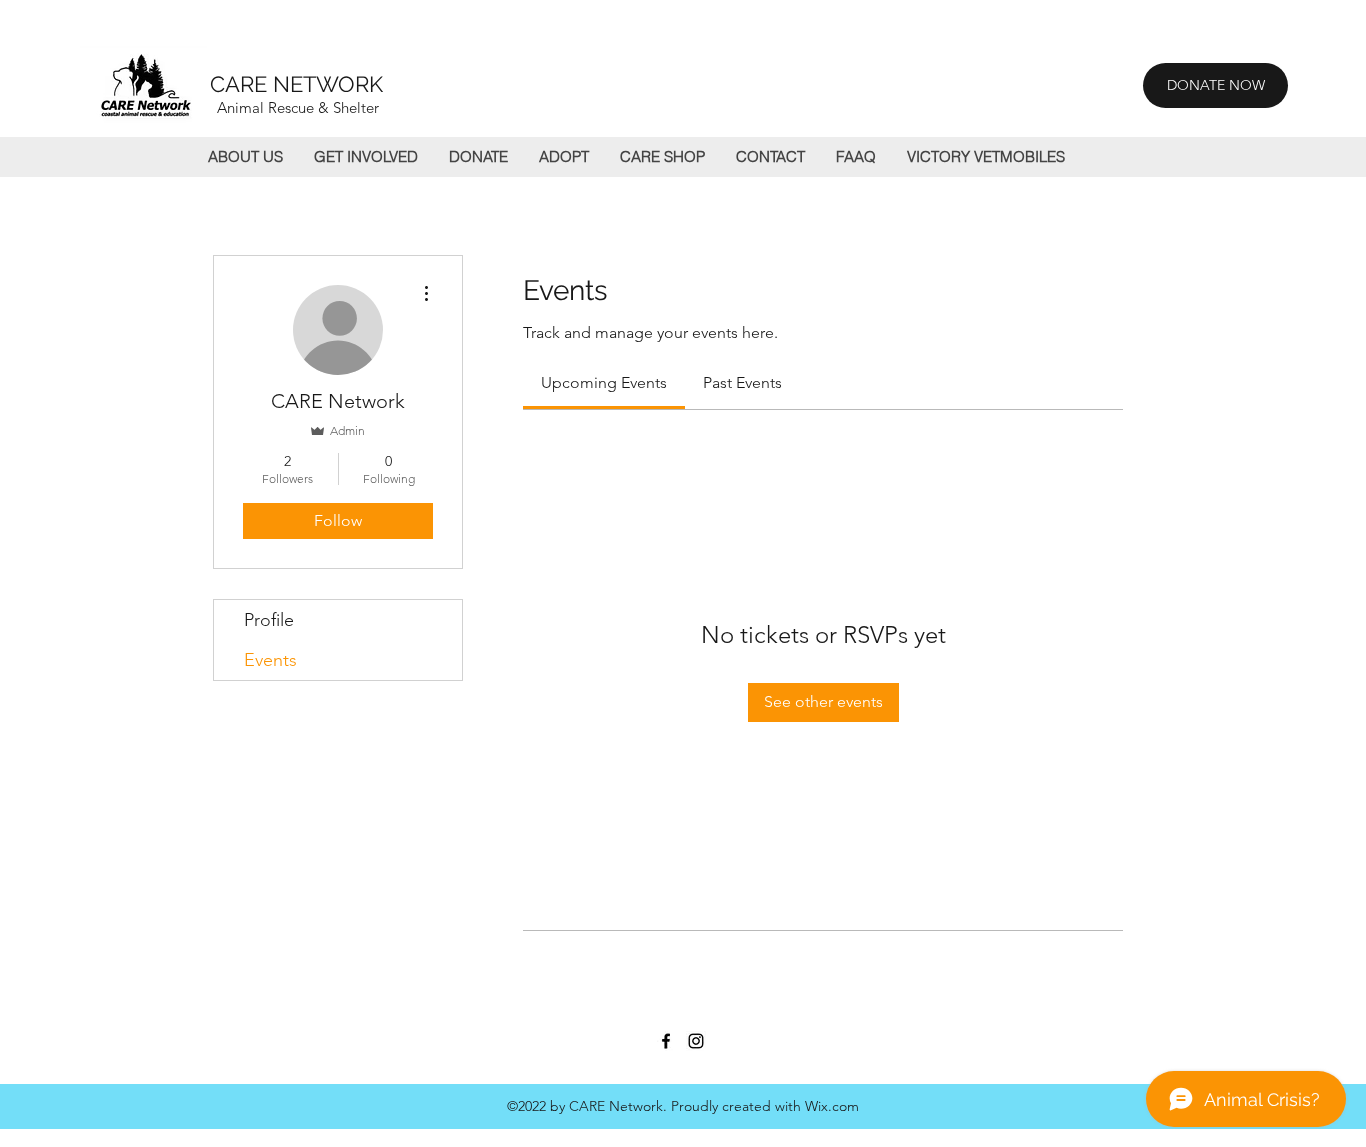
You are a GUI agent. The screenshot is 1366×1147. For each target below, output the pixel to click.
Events (270, 660)
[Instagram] (696, 1041)
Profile (269, 620)
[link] (604, 382)
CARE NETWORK (296, 84)
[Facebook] (666, 1041)
